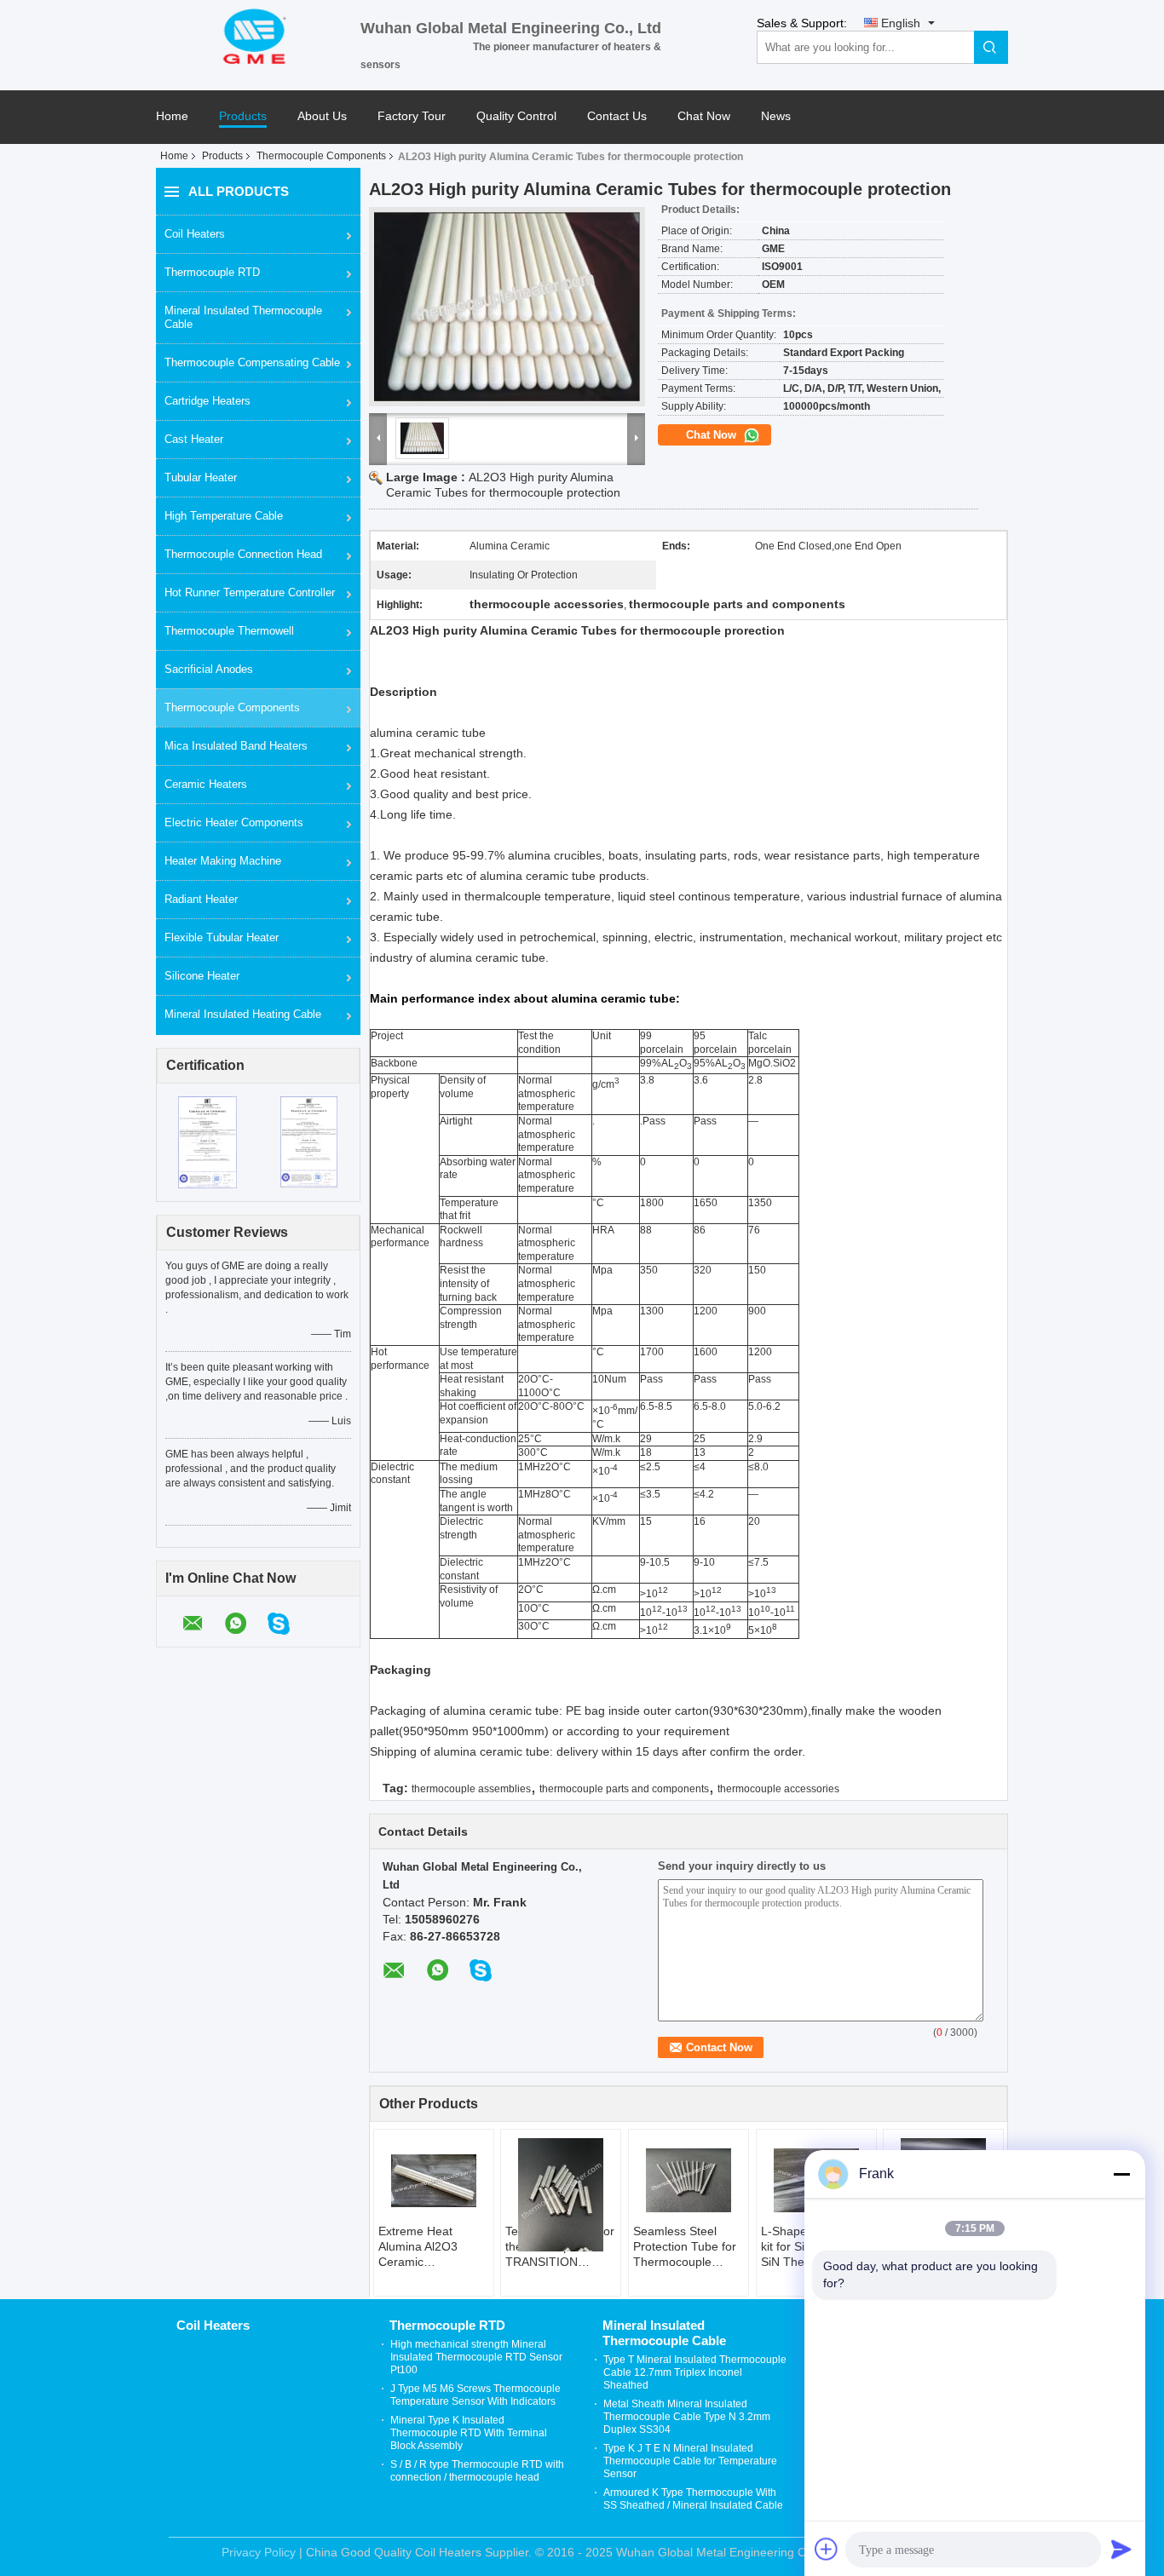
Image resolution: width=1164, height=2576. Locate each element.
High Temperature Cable (224, 516)
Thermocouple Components (321, 156)
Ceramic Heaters (206, 784)
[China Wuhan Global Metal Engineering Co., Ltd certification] (207, 1141)
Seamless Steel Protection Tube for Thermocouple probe (685, 2247)
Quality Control (516, 116)
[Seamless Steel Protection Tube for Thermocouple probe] (689, 2181)
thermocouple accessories (778, 1789)
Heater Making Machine (223, 861)
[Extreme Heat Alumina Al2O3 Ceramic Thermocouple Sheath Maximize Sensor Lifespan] (434, 2181)
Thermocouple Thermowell (229, 631)
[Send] (1121, 2549)
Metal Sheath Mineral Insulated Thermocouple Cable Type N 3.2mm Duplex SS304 (687, 2417)
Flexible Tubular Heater (222, 937)
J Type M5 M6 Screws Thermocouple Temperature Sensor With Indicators (475, 2395)
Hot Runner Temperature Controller (250, 592)
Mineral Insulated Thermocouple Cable (243, 317)
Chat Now (704, 116)
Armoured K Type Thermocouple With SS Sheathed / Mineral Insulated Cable (693, 2499)
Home (172, 116)
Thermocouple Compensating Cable (252, 362)
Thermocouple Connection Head (243, 554)
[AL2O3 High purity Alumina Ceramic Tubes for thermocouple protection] (507, 307)
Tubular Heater (201, 477)
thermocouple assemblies (471, 1789)
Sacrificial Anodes (209, 669)
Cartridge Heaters (207, 401)
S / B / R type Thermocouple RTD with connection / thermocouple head (477, 2471)
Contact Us (617, 116)
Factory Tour (412, 116)
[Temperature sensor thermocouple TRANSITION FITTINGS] (561, 2195)
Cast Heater (194, 439)
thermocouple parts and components (624, 1789)
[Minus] (1121, 2174)
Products (243, 116)
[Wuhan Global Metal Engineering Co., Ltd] (258, 35)
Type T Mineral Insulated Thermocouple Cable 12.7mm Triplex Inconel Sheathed (695, 2372)
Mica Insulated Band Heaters (236, 746)
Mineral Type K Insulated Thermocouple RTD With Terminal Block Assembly (469, 2433)
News (776, 116)
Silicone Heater (202, 976)
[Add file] (827, 2549)
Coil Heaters (195, 234)
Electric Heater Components (234, 822)
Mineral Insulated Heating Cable (243, 1014)
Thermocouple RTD (212, 272)
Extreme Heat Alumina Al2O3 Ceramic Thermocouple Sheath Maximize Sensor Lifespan (425, 2247)
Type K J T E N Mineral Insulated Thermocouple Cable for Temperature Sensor (690, 2461)
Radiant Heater (201, 899)
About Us (322, 116)
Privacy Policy (259, 2552)
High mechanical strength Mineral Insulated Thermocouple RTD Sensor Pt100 (476, 2357)
